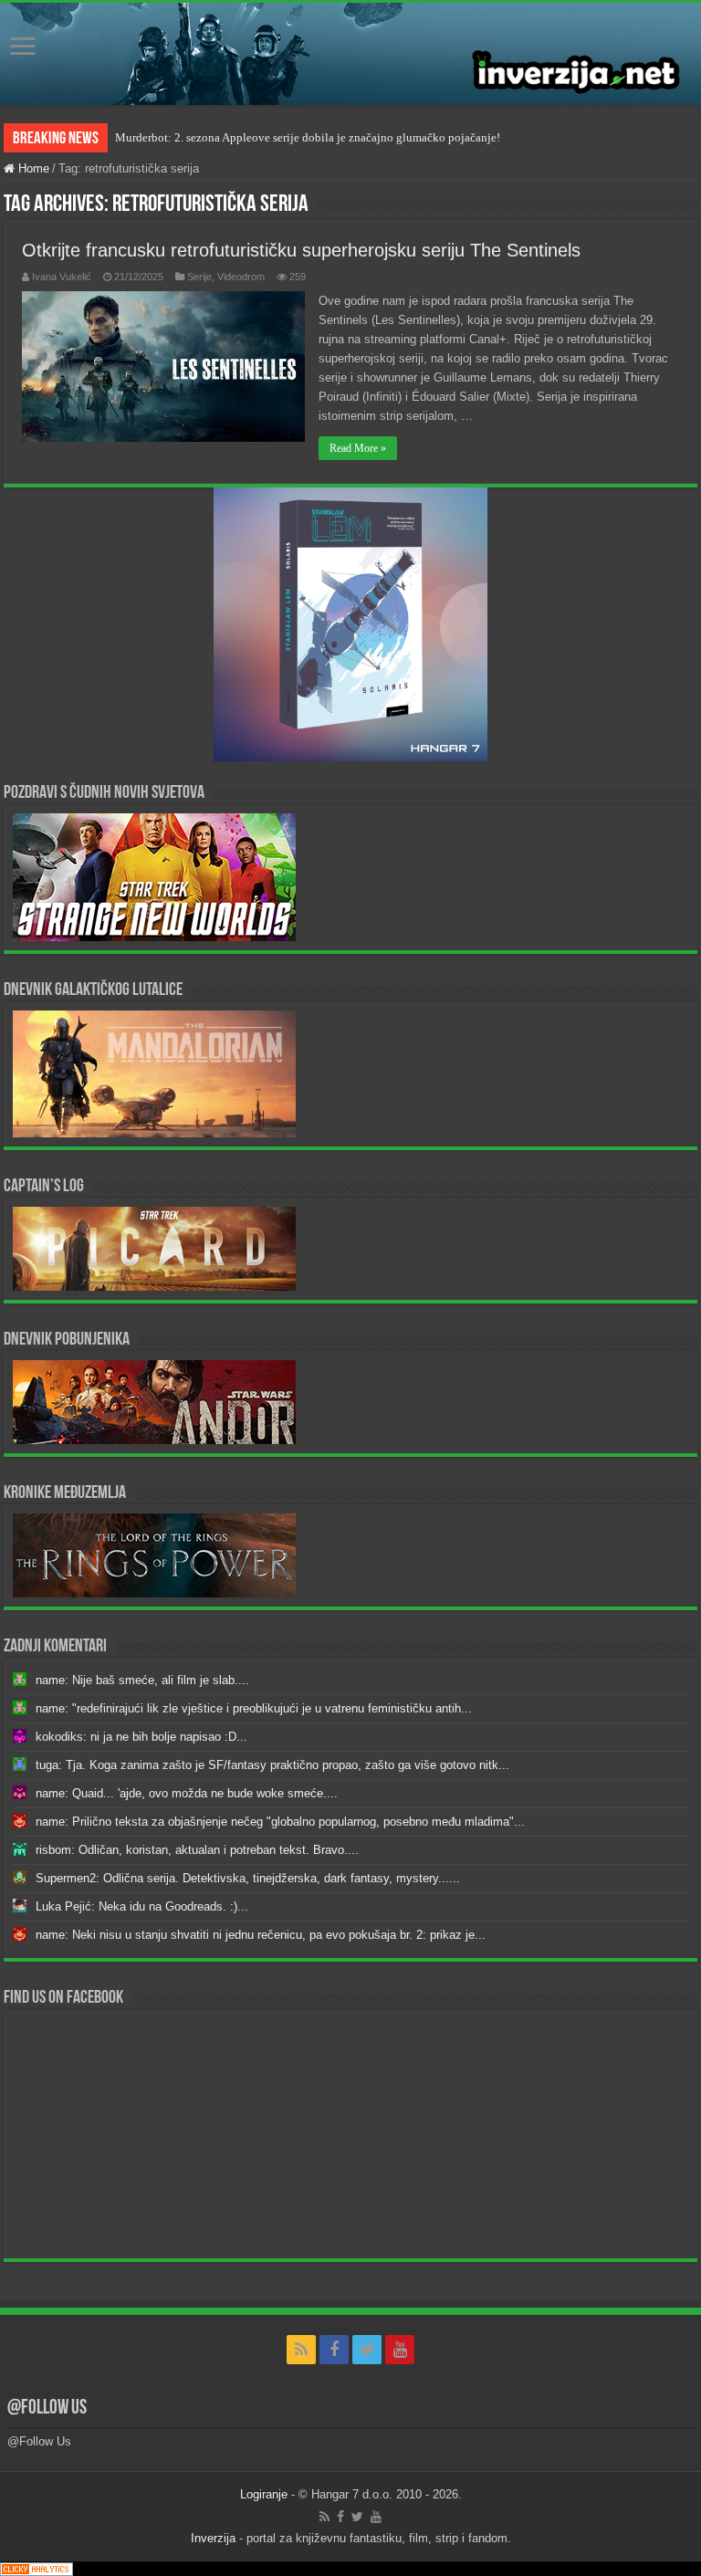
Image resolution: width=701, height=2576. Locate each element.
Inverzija (213, 2538)
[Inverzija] (350, 54)
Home (32, 168)
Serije (199, 277)
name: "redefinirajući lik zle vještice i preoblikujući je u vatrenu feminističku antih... (254, 1708)
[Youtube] (400, 2350)
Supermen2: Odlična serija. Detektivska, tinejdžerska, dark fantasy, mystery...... (248, 1878)
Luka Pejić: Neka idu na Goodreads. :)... (142, 1906)
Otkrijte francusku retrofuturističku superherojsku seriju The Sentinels (301, 250)
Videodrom (241, 277)
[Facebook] (334, 2350)
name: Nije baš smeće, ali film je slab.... (142, 1680)
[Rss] (301, 2350)
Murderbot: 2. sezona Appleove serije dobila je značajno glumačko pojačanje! (308, 137)
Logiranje (264, 2494)
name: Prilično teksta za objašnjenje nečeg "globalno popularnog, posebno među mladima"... (280, 1822)
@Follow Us (47, 2408)
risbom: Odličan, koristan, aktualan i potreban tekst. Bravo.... (197, 1850)
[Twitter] (367, 2350)
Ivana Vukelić (62, 277)
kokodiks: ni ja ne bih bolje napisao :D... (141, 1737)
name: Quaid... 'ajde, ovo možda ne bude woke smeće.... (187, 1793)
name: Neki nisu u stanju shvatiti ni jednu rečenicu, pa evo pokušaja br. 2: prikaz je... (261, 1935)
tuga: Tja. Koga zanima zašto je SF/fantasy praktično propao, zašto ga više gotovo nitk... (272, 1765)
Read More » (358, 448)
